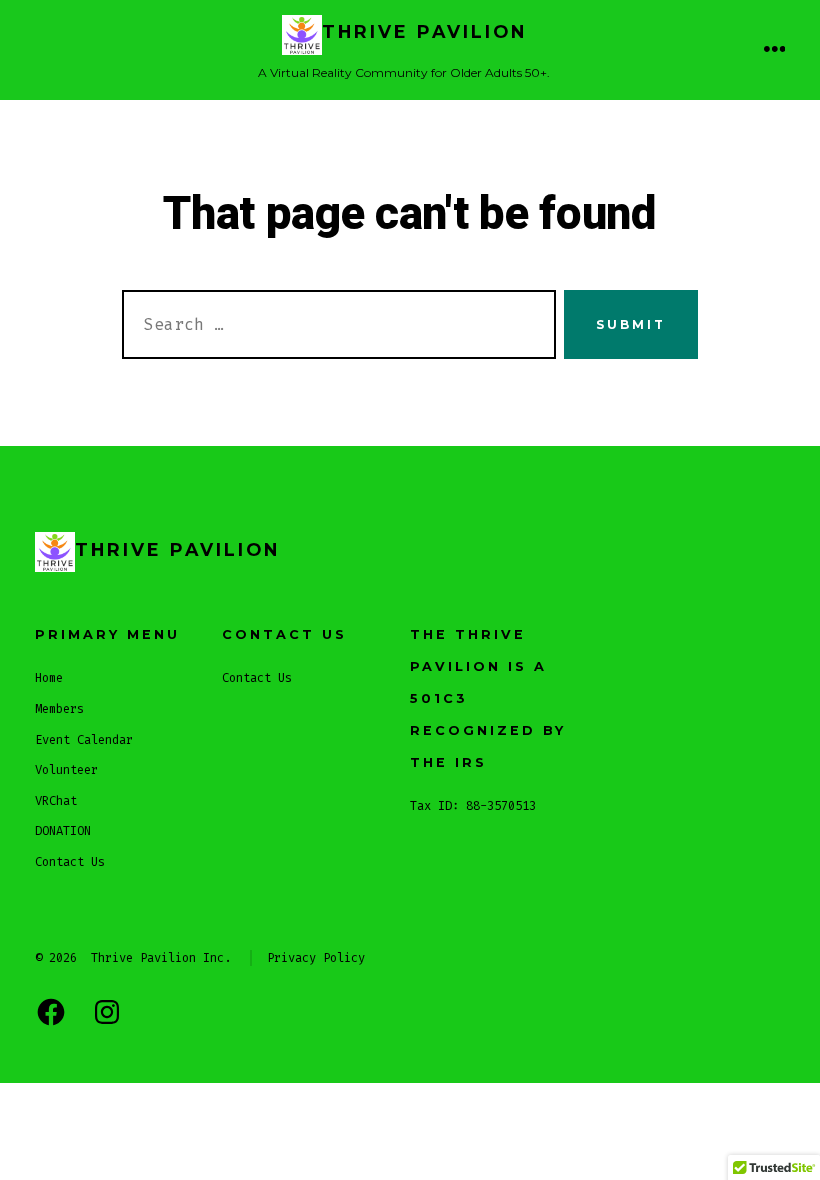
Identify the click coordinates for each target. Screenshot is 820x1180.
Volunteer (66, 770)
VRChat (56, 801)
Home (49, 678)
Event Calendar (84, 740)
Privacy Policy (316, 958)
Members (59, 709)
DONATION (63, 831)
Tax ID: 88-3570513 (473, 806)
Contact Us (70, 862)
